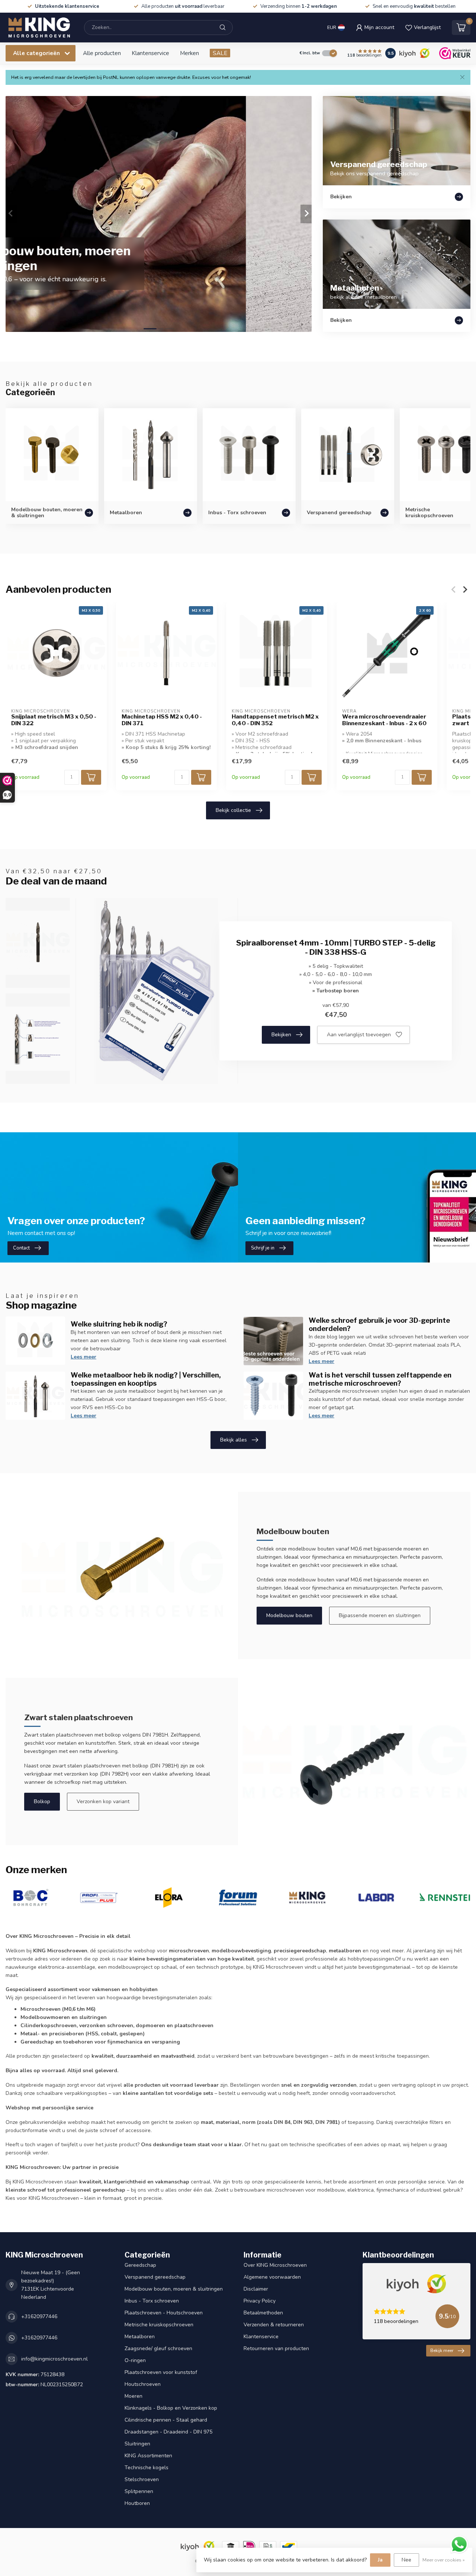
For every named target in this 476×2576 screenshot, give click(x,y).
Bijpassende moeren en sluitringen (380, 1615)
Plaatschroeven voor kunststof (161, 2372)
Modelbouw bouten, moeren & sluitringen (174, 2289)
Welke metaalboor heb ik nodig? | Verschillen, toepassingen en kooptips (146, 1379)
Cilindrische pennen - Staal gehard (166, 2420)
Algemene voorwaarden (272, 2277)
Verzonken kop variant (103, 1801)
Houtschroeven (143, 2384)
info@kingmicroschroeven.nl (54, 2359)
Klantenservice (150, 53)
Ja (380, 2560)
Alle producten (102, 53)
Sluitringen (137, 2444)
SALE (220, 53)
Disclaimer (256, 2289)
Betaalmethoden (263, 2313)
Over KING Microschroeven (275, 2265)
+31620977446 (39, 2316)
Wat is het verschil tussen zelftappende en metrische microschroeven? (380, 1379)
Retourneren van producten (276, 2348)
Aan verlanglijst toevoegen (359, 1035)
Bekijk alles (234, 1440)
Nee (406, 2560)
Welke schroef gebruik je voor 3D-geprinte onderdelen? (379, 1324)
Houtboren (137, 2503)
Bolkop (42, 1801)
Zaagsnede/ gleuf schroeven (158, 2348)
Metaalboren (140, 2337)
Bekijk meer (442, 2351)
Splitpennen (139, 2491)
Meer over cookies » (444, 2560)
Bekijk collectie (233, 810)
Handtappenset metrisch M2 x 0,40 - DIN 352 (275, 720)
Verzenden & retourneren (274, 2325)
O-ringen (135, 2360)
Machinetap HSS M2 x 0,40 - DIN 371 (162, 720)
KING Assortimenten (148, 2456)
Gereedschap (140, 2265)
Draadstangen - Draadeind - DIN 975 (168, 2432)
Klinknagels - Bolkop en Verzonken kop (171, 2408)
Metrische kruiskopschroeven (159, 2325)
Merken (189, 53)
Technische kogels (147, 2468)
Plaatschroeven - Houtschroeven (164, 2313)
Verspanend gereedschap (155, 2277)
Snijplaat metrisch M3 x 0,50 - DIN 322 (54, 720)
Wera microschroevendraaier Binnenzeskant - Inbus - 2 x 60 (384, 720)
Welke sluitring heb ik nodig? (119, 1324)
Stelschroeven (142, 2479)
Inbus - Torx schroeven (152, 2301)
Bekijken (281, 1035)
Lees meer (83, 1357)
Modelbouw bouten (289, 1615)
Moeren (134, 2396)
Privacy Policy (260, 2301)
